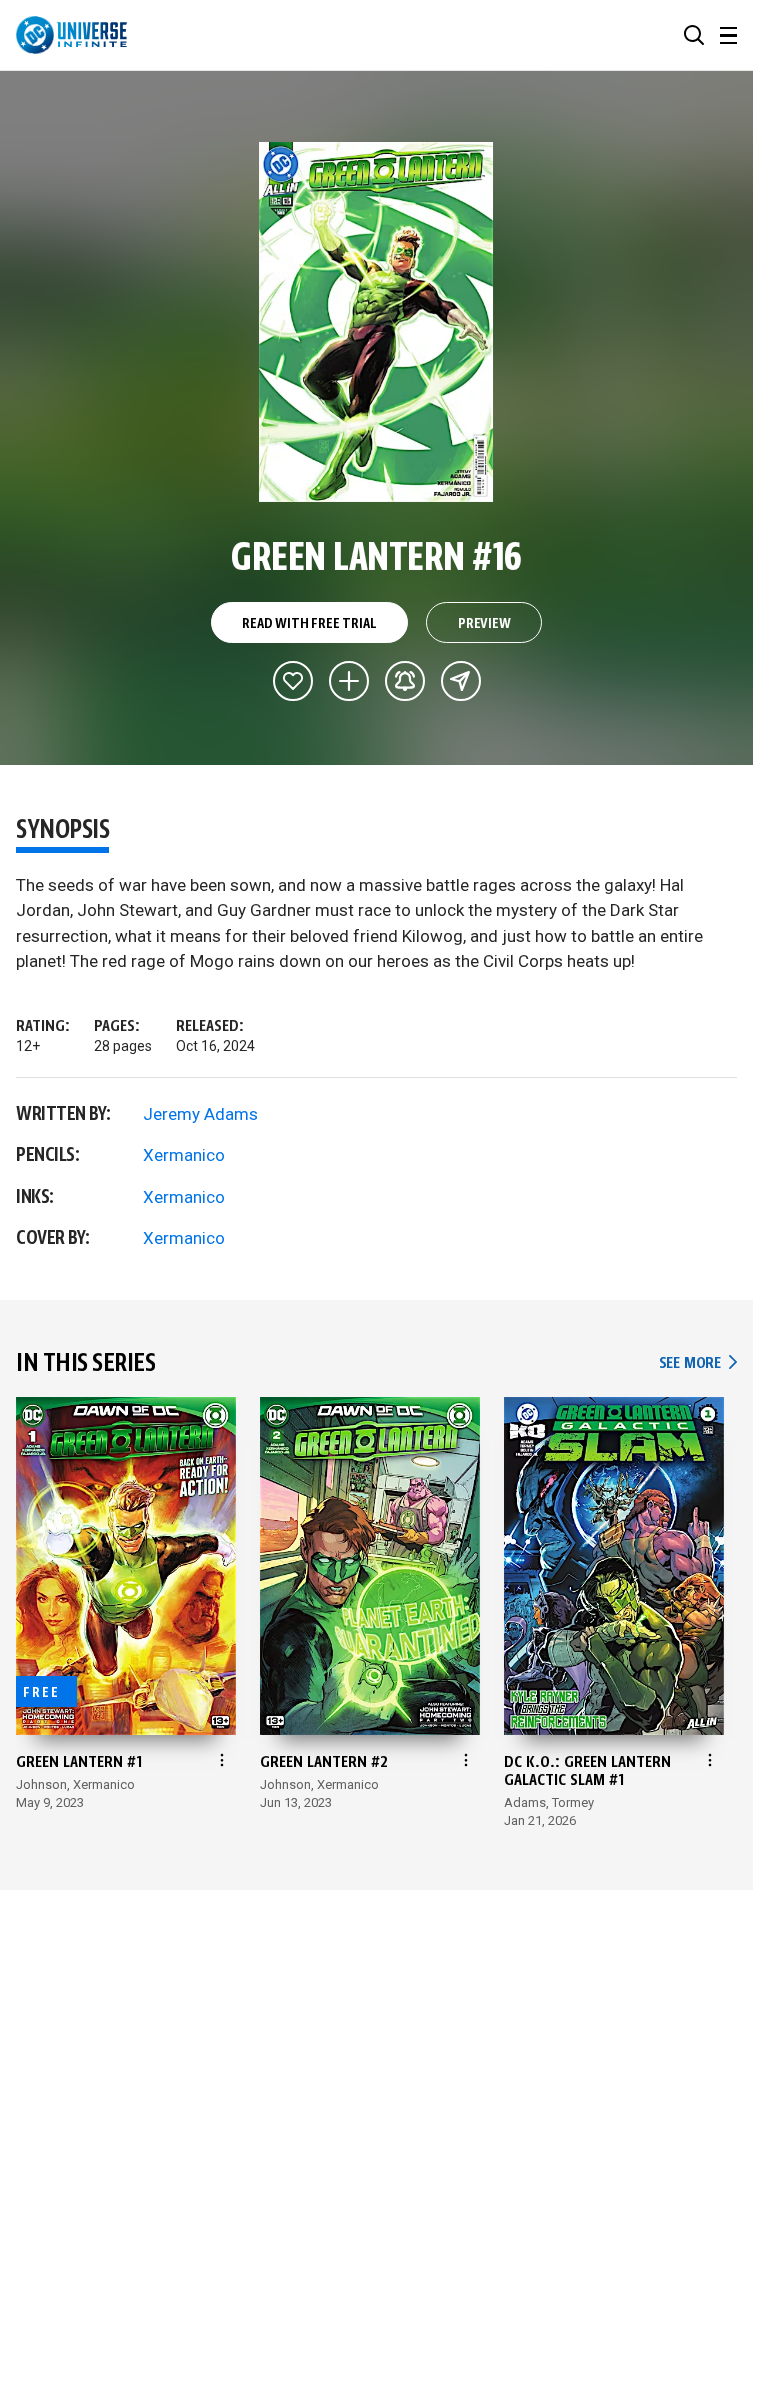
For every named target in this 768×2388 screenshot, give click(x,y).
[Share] (461, 681)
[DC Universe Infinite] (71, 35)
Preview (484, 624)
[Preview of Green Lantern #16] (376, 322)
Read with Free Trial (309, 624)
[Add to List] (349, 681)
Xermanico (184, 1155)
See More (698, 1363)
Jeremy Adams (200, 1114)
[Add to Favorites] (293, 681)
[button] (694, 35)
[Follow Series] (405, 681)
